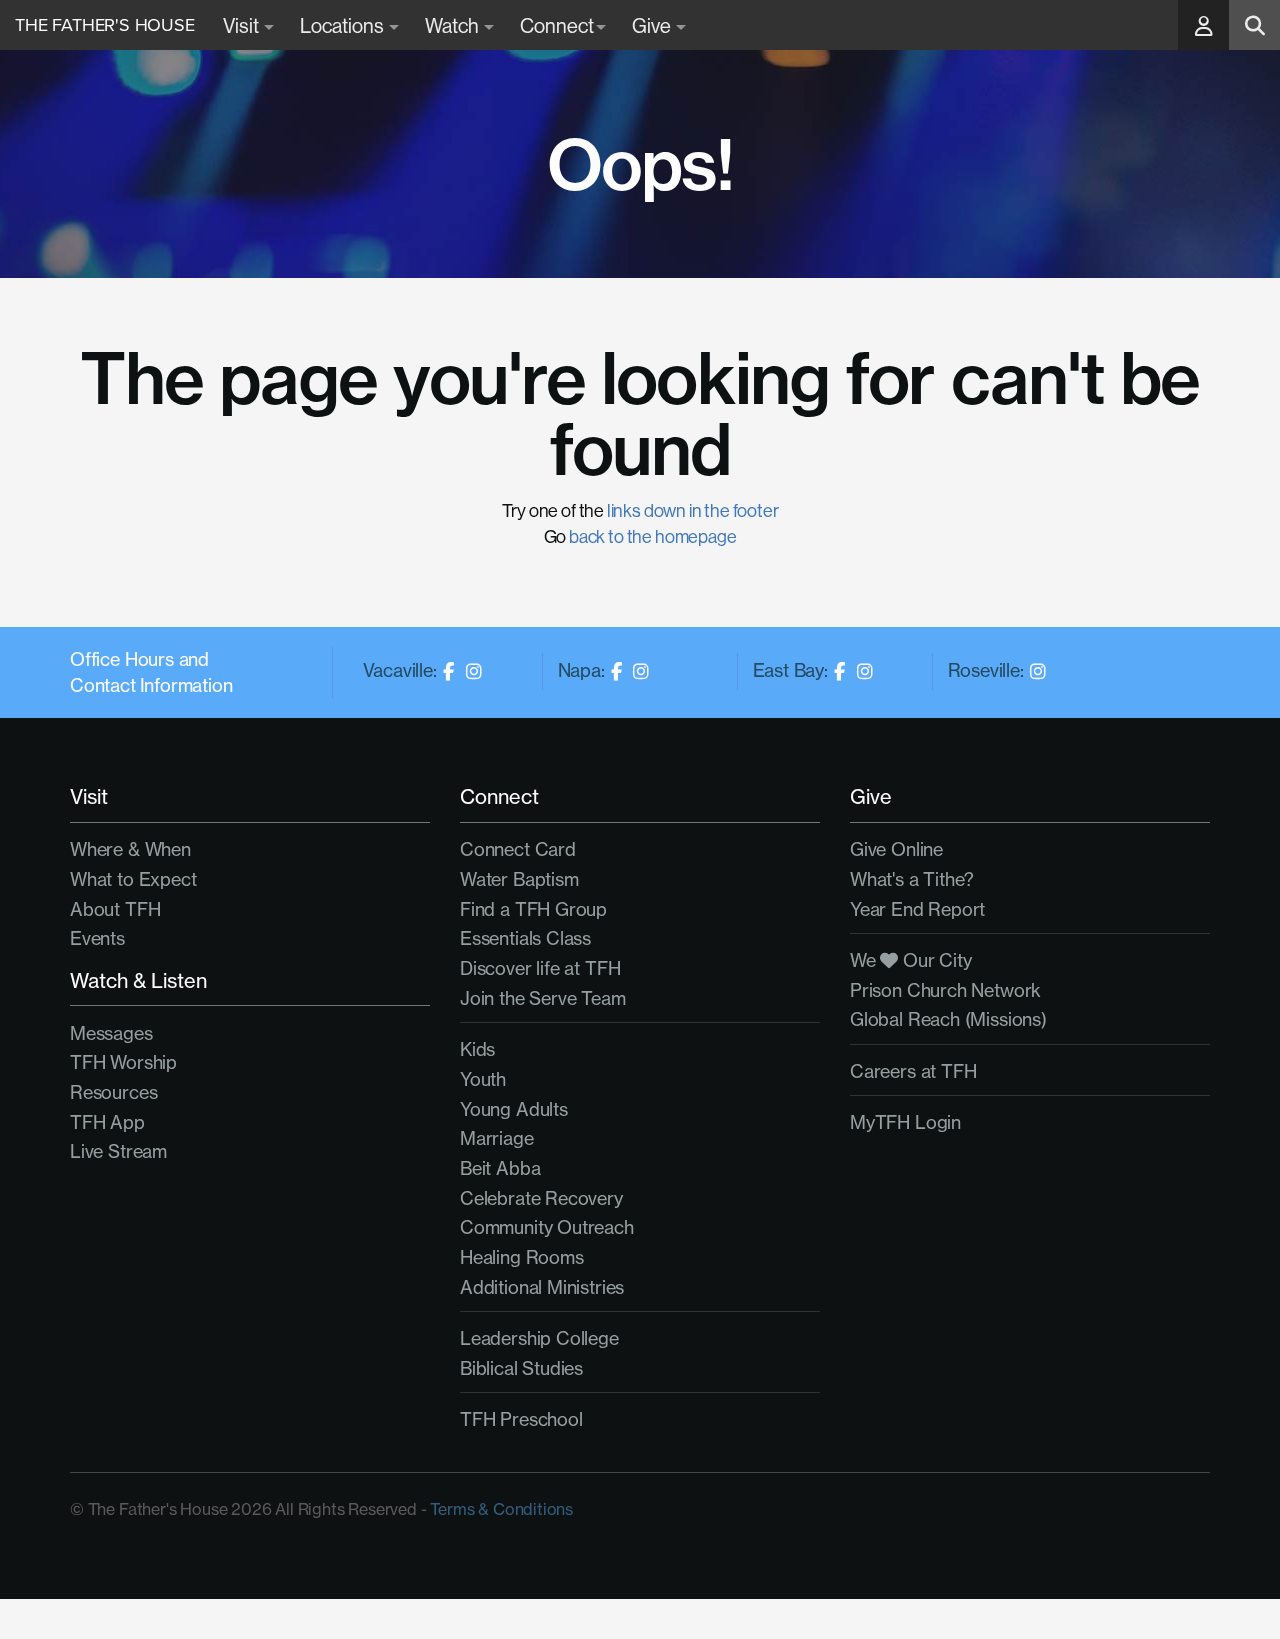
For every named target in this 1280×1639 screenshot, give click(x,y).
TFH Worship (123, 1062)
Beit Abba (500, 1168)
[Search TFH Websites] (1254, 25)
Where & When (130, 849)
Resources (113, 1092)
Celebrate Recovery (541, 1198)
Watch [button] (453, 25)
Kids (477, 1049)
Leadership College (539, 1338)
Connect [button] (557, 25)
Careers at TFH (913, 1071)
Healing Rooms (522, 1257)
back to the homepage (652, 536)
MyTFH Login (905, 1122)
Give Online (896, 849)
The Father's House (105, 25)
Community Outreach (547, 1227)
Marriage (497, 1138)
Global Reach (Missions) (948, 1019)
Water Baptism (519, 879)
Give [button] (653, 25)
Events (97, 938)
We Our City (911, 960)
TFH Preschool (521, 1419)
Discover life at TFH (540, 968)
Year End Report (917, 909)
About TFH (115, 909)
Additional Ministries (542, 1287)
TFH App (107, 1122)
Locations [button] (343, 25)
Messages (111, 1033)
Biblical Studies (521, 1368)
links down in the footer (693, 510)
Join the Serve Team (543, 998)
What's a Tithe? (912, 879)
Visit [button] (242, 25)
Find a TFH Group (533, 909)
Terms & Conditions (501, 1509)
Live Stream (118, 1151)
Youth (483, 1079)
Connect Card (518, 849)
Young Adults (514, 1109)
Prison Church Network (945, 990)
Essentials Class (525, 938)
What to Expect (133, 879)
